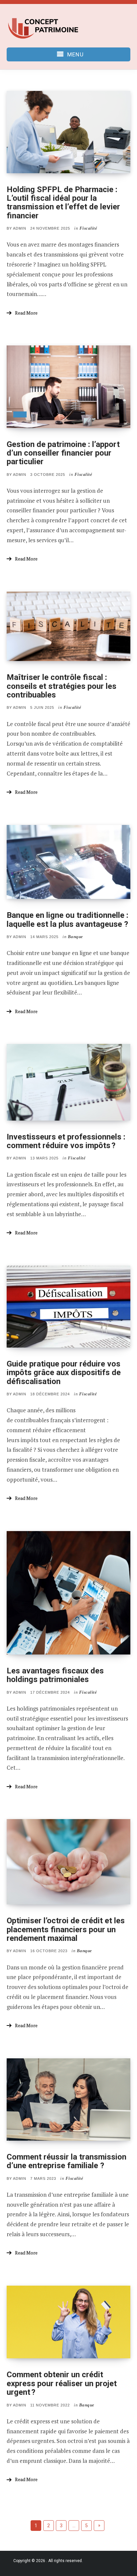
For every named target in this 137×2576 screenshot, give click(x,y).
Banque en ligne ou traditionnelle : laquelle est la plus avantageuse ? (68, 920)
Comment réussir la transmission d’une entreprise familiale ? (67, 2161)
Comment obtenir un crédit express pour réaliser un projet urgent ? (62, 2383)
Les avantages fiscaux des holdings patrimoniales (55, 1675)
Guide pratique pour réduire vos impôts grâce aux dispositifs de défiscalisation (64, 1373)
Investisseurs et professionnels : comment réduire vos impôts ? (66, 1141)
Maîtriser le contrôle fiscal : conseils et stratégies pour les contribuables (62, 686)
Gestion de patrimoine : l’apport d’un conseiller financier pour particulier (63, 453)
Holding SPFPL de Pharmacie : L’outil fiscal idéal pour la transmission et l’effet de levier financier (63, 203)
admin (20, 228)
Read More (26, 313)
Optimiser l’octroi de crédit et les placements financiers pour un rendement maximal (66, 1929)
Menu (75, 54)
